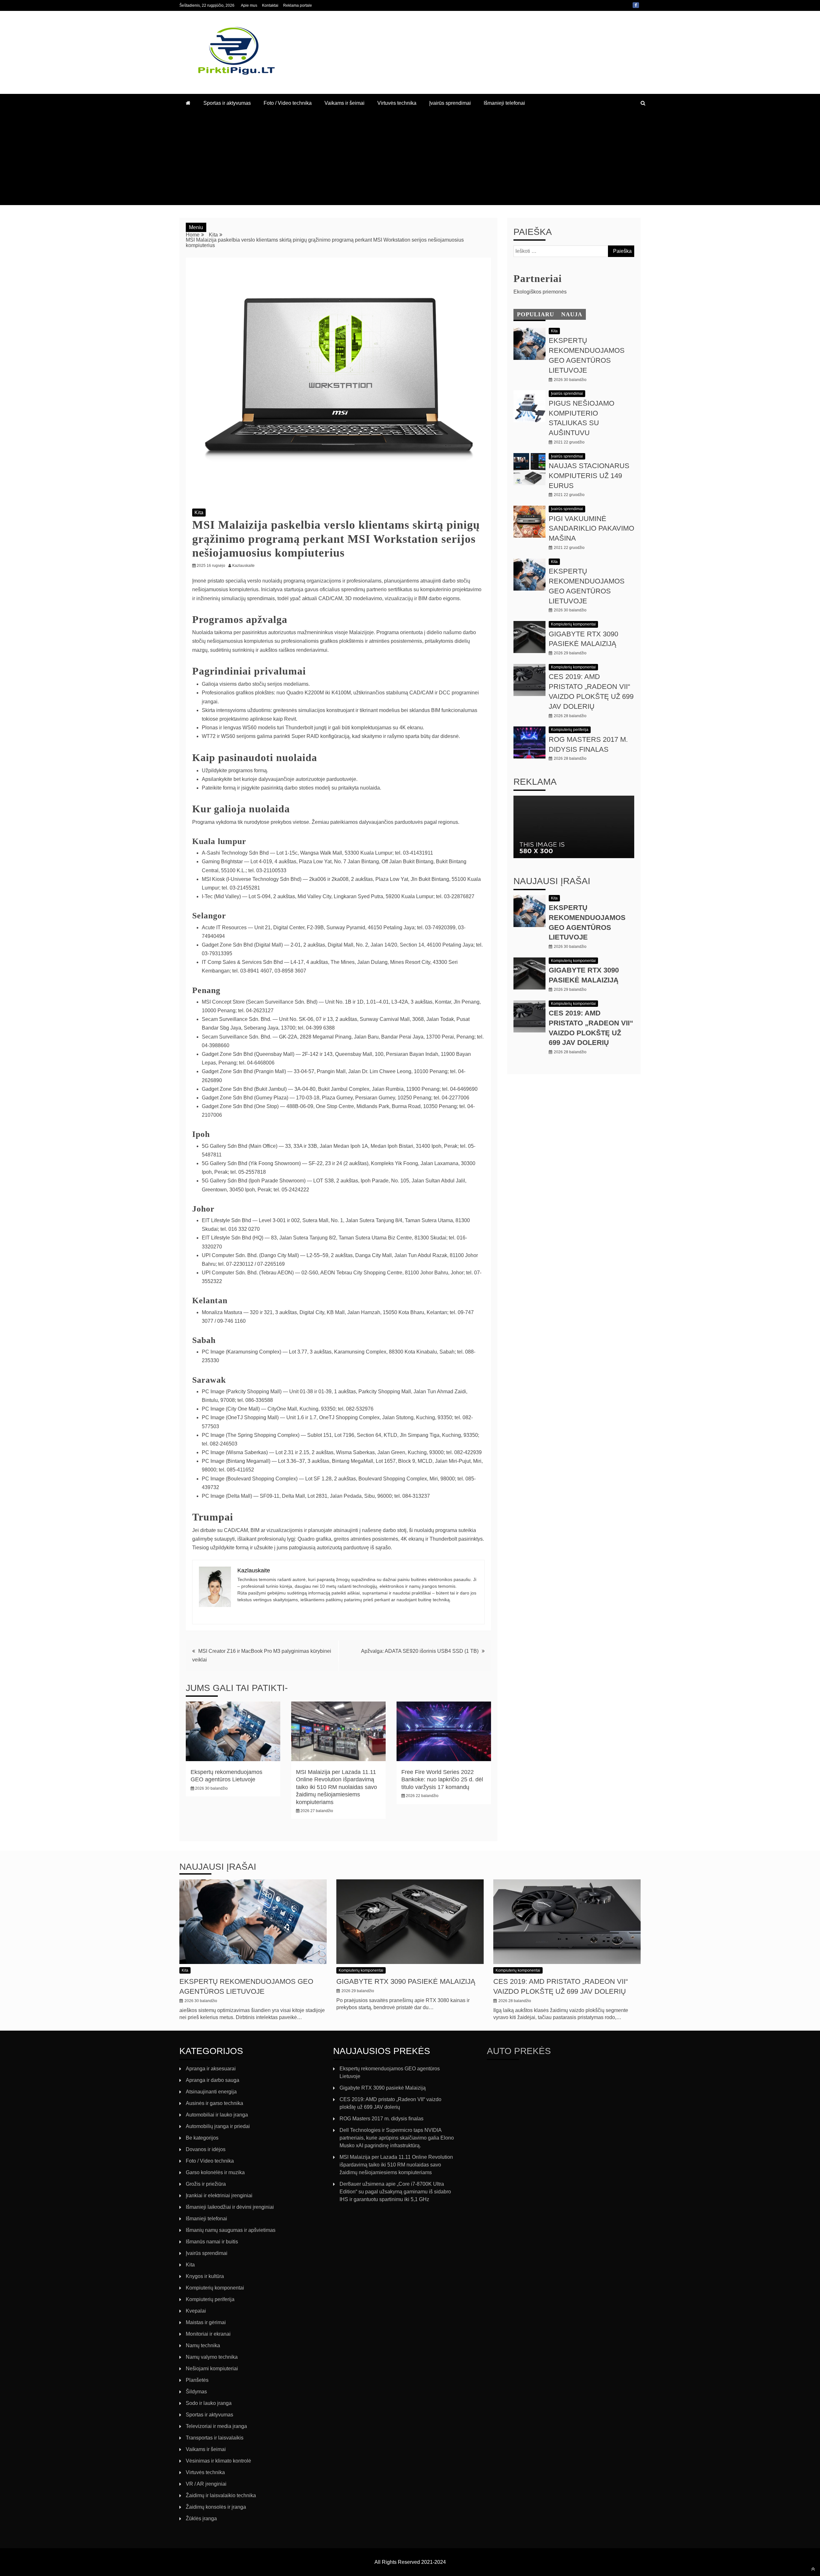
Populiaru (536, 314)
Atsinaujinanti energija (211, 2092)
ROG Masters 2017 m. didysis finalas (381, 2119)
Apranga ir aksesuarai (211, 2069)
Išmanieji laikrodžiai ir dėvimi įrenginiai (230, 2207)
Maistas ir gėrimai (206, 2322)
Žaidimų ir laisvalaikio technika (221, 2495)
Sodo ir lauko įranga (209, 2403)
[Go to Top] (813, 2569)
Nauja (572, 314)
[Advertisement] (410, 160)
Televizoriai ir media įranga (216, 2426)
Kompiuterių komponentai (573, 624)
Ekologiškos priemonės (540, 292)
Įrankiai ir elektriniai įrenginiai (219, 2195)
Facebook (636, 5)
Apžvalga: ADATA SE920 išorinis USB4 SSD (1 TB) (420, 1651)
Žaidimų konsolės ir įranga (216, 2507)
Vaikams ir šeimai (344, 103)
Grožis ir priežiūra (206, 2184)
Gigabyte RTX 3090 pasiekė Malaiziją (406, 1981)
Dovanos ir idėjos (206, 2149)
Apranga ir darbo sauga (213, 2080)
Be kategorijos (202, 2138)
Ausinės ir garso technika (214, 2103)
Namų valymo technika (212, 2357)
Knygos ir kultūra (205, 2276)
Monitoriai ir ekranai (208, 2334)
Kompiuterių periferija (570, 730)
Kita (199, 513)
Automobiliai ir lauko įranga (217, 2115)
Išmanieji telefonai (504, 103)
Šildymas (196, 2392)
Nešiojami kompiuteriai (212, 2369)
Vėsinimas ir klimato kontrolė (218, 2461)
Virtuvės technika (397, 103)
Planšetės (197, 2380)
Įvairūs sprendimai (450, 103)
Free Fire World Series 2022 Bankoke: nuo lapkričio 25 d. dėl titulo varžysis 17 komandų (442, 1780)
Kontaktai (270, 5)
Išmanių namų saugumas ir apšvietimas (231, 2230)
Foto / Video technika (288, 103)
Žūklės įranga (201, 2518)
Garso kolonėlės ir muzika (215, 2172)
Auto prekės (519, 2051)
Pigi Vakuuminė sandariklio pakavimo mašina (591, 529)
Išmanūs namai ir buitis (212, 2242)
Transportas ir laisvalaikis (215, 2438)
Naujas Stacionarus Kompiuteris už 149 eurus (589, 476)
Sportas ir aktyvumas (227, 103)
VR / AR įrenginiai (206, 2484)
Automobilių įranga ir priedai (218, 2126)
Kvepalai (196, 2311)
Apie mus (249, 5)
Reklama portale (298, 5)
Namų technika (203, 2345)
